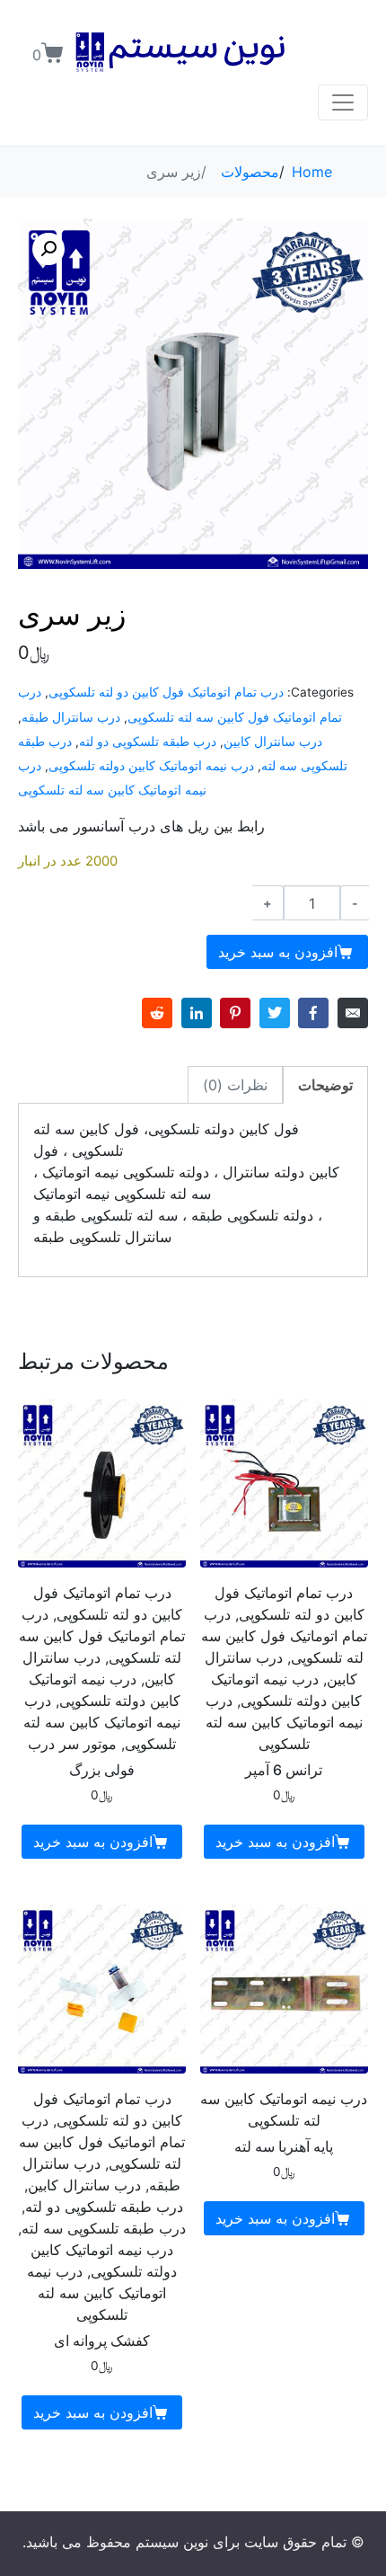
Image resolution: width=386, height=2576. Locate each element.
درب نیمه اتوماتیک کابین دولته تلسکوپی (151, 766)
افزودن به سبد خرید (278, 952)
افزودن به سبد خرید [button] (275, 1842)
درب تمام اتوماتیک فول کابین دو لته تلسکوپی (166, 692)
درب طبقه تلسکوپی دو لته (148, 742)
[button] (48, 249)
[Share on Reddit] (157, 1013)
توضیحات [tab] (325, 1085)
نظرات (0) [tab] (235, 1085)
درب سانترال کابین (273, 742)
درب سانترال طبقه (71, 717)
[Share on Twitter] (275, 1013)
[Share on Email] (353, 1013)
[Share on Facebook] (313, 1013)
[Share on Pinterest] (235, 1013)
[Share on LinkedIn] (197, 1013)
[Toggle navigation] (343, 102)
